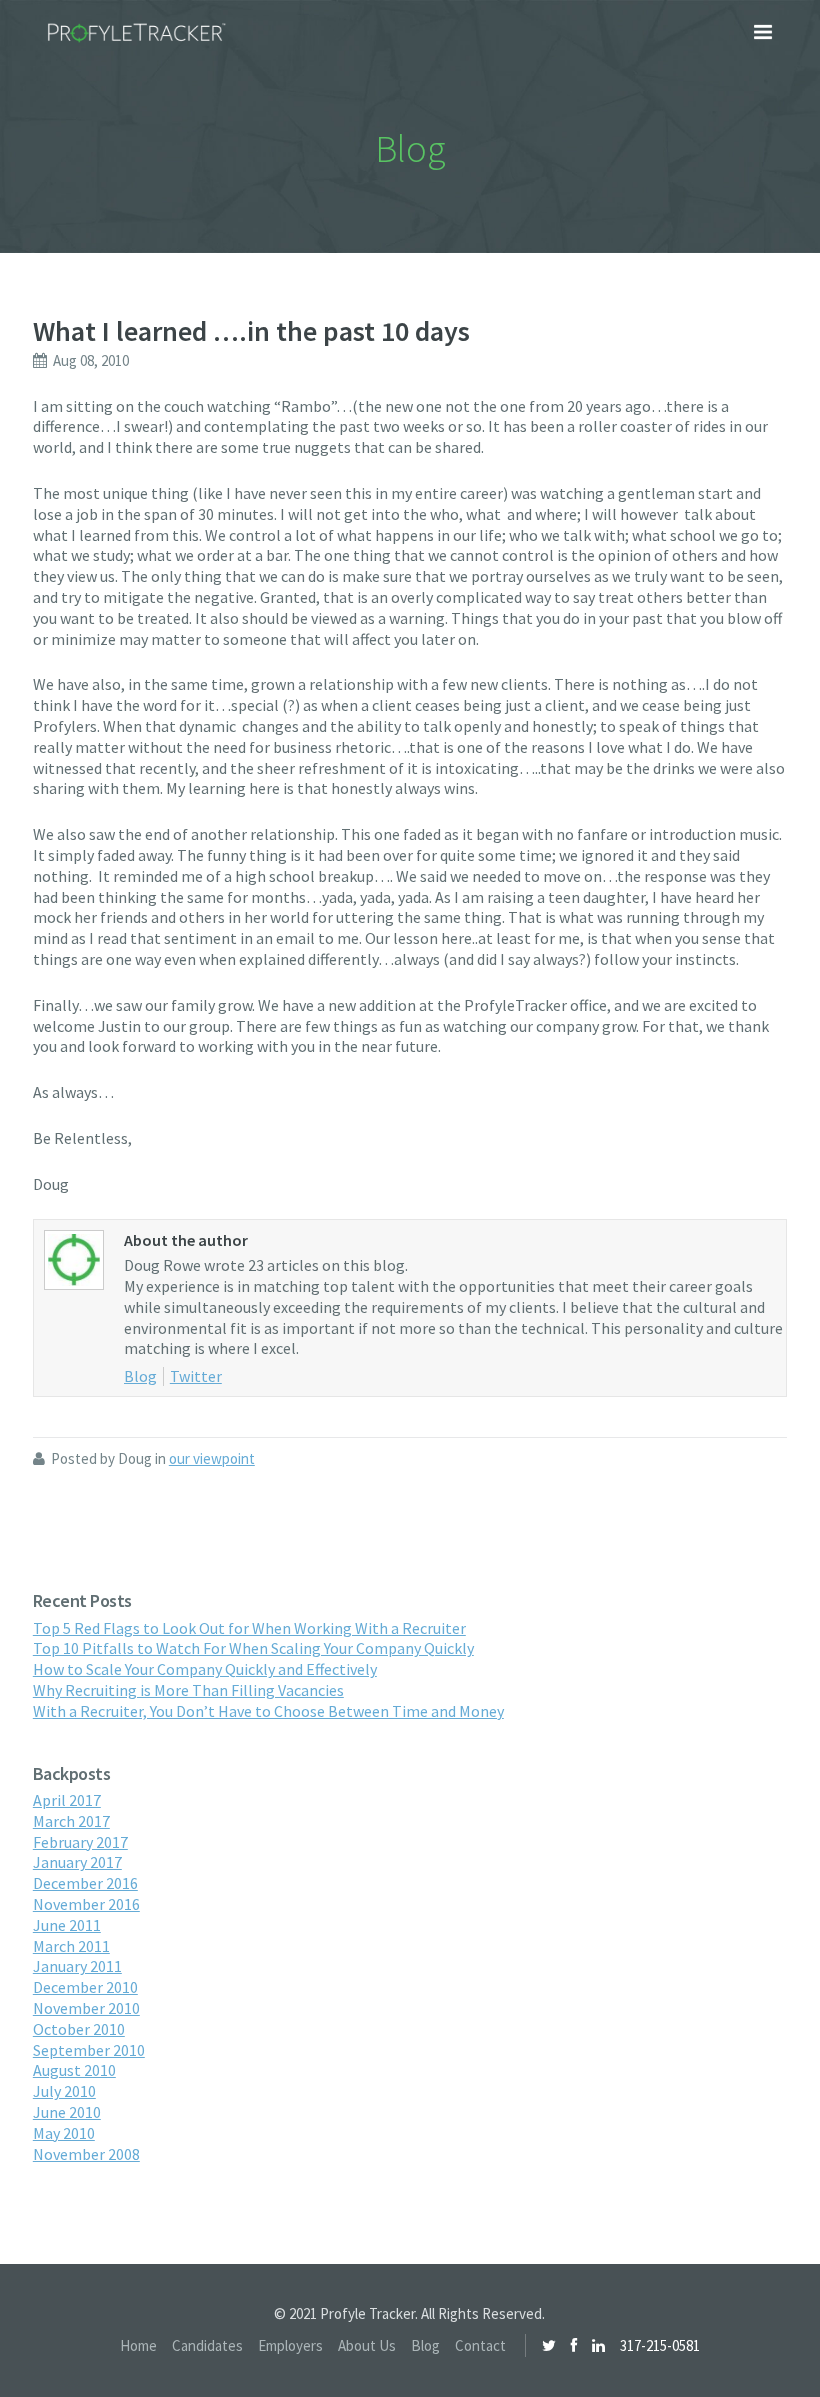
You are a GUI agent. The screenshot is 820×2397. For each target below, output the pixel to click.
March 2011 (71, 1946)
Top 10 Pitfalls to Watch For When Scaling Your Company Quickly (253, 1648)
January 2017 (77, 1862)
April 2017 (67, 1800)
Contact (480, 2345)
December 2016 (85, 1883)
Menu (763, 32)
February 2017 (80, 1842)
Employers (290, 2345)
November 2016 (86, 1904)
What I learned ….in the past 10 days (251, 331)
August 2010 (74, 2070)
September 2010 (89, 2050)
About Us (367, 2345)
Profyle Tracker (137, 33)
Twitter (196, 1376)
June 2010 (67, 2112)
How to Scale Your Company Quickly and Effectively (205, 1669)
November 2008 (86, 2154)
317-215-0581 (660, 2345)
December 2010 (85, 1987)
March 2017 (71, 1821)
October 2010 (79, 2029)
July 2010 (64, 2091)
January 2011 (77, 1966)
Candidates (207, 2345)
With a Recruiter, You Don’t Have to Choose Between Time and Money (268, 1711)
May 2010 (64, 2133)
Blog (140, 1376)
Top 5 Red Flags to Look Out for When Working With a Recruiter (249, 1628)
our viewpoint (212, 1458)
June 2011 (67, 1925)
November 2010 (86, 2008)
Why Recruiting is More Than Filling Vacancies (188, 1690)
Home (138, 2345)
